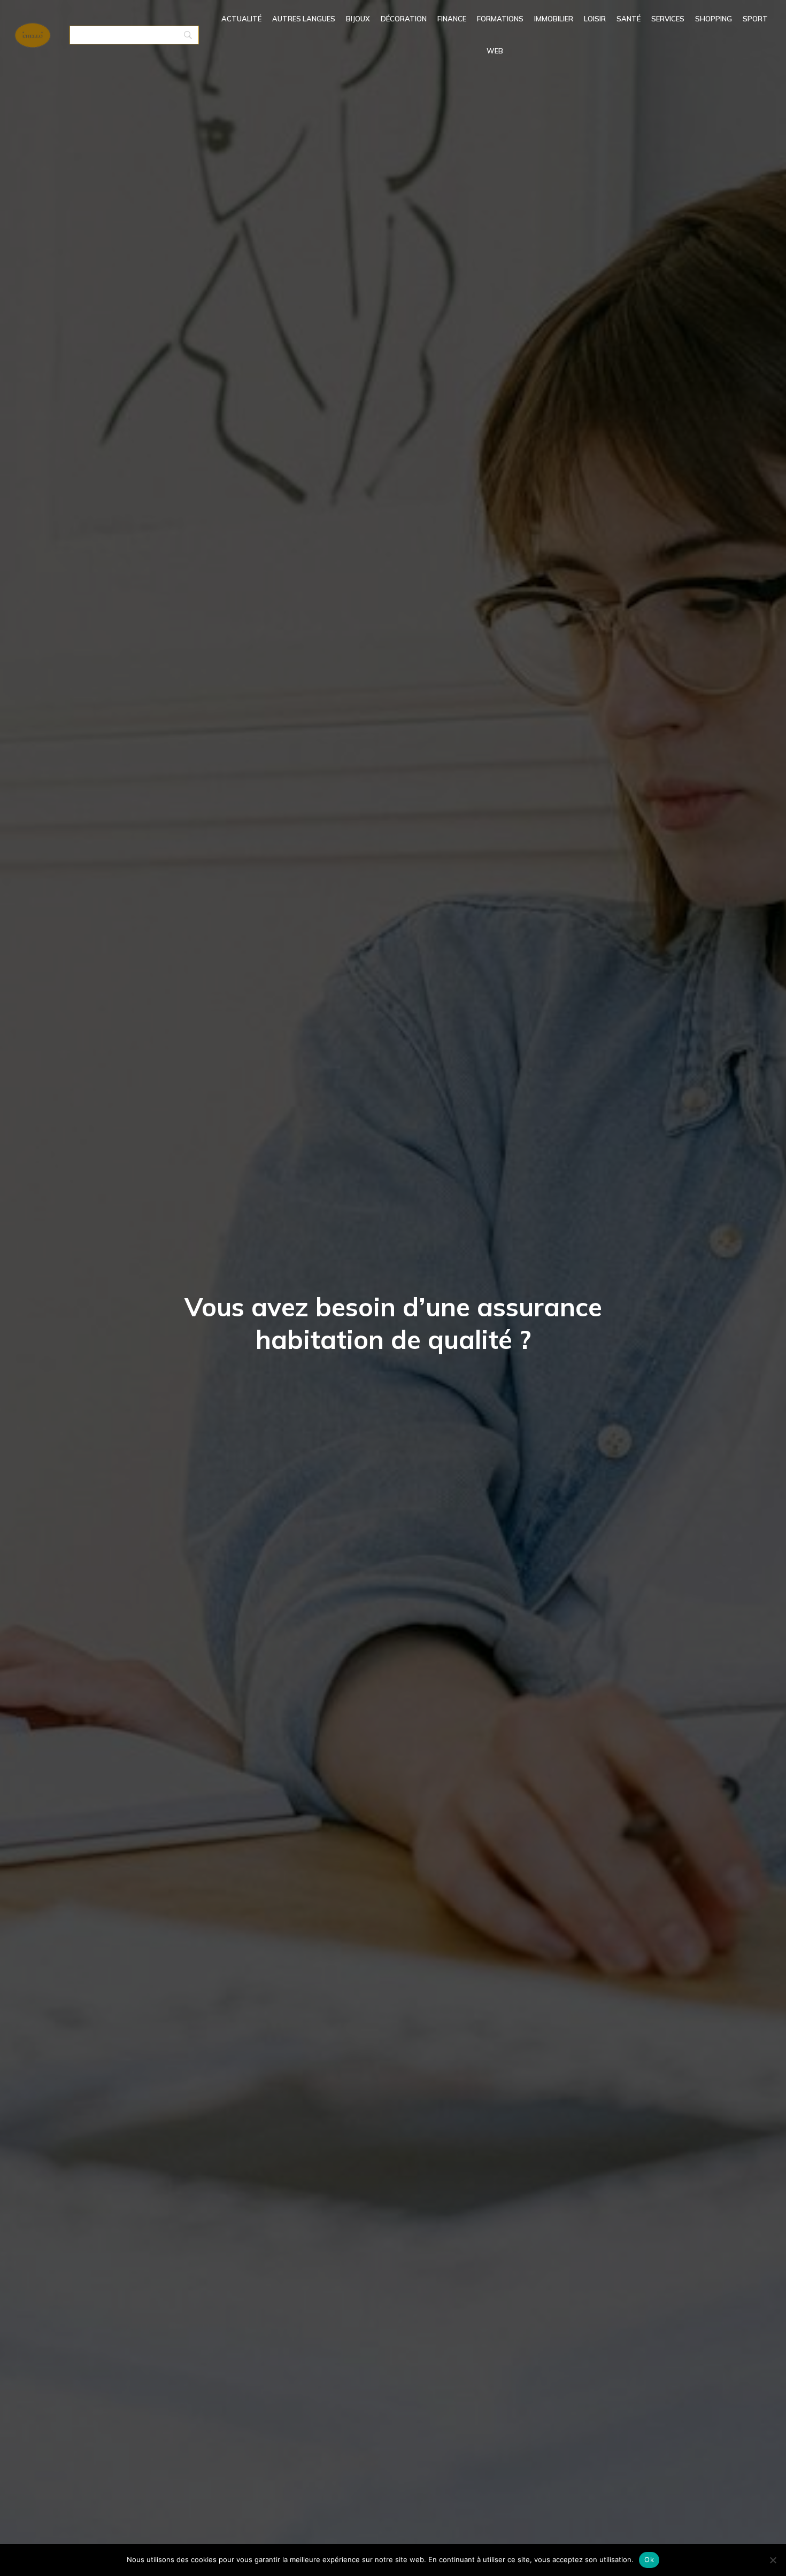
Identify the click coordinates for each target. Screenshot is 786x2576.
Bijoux (358, 19)
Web (495, 51)
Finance (452, 19)
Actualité (241, 19)
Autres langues (304, 19)
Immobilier (554, 19)
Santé (629, 19)
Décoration (404, 19)
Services (668, 19)
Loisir (595, 19)
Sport (755, 19)
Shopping (714, 19)
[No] (773, 2560)
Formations (500, 19)
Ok (649, 2559)
